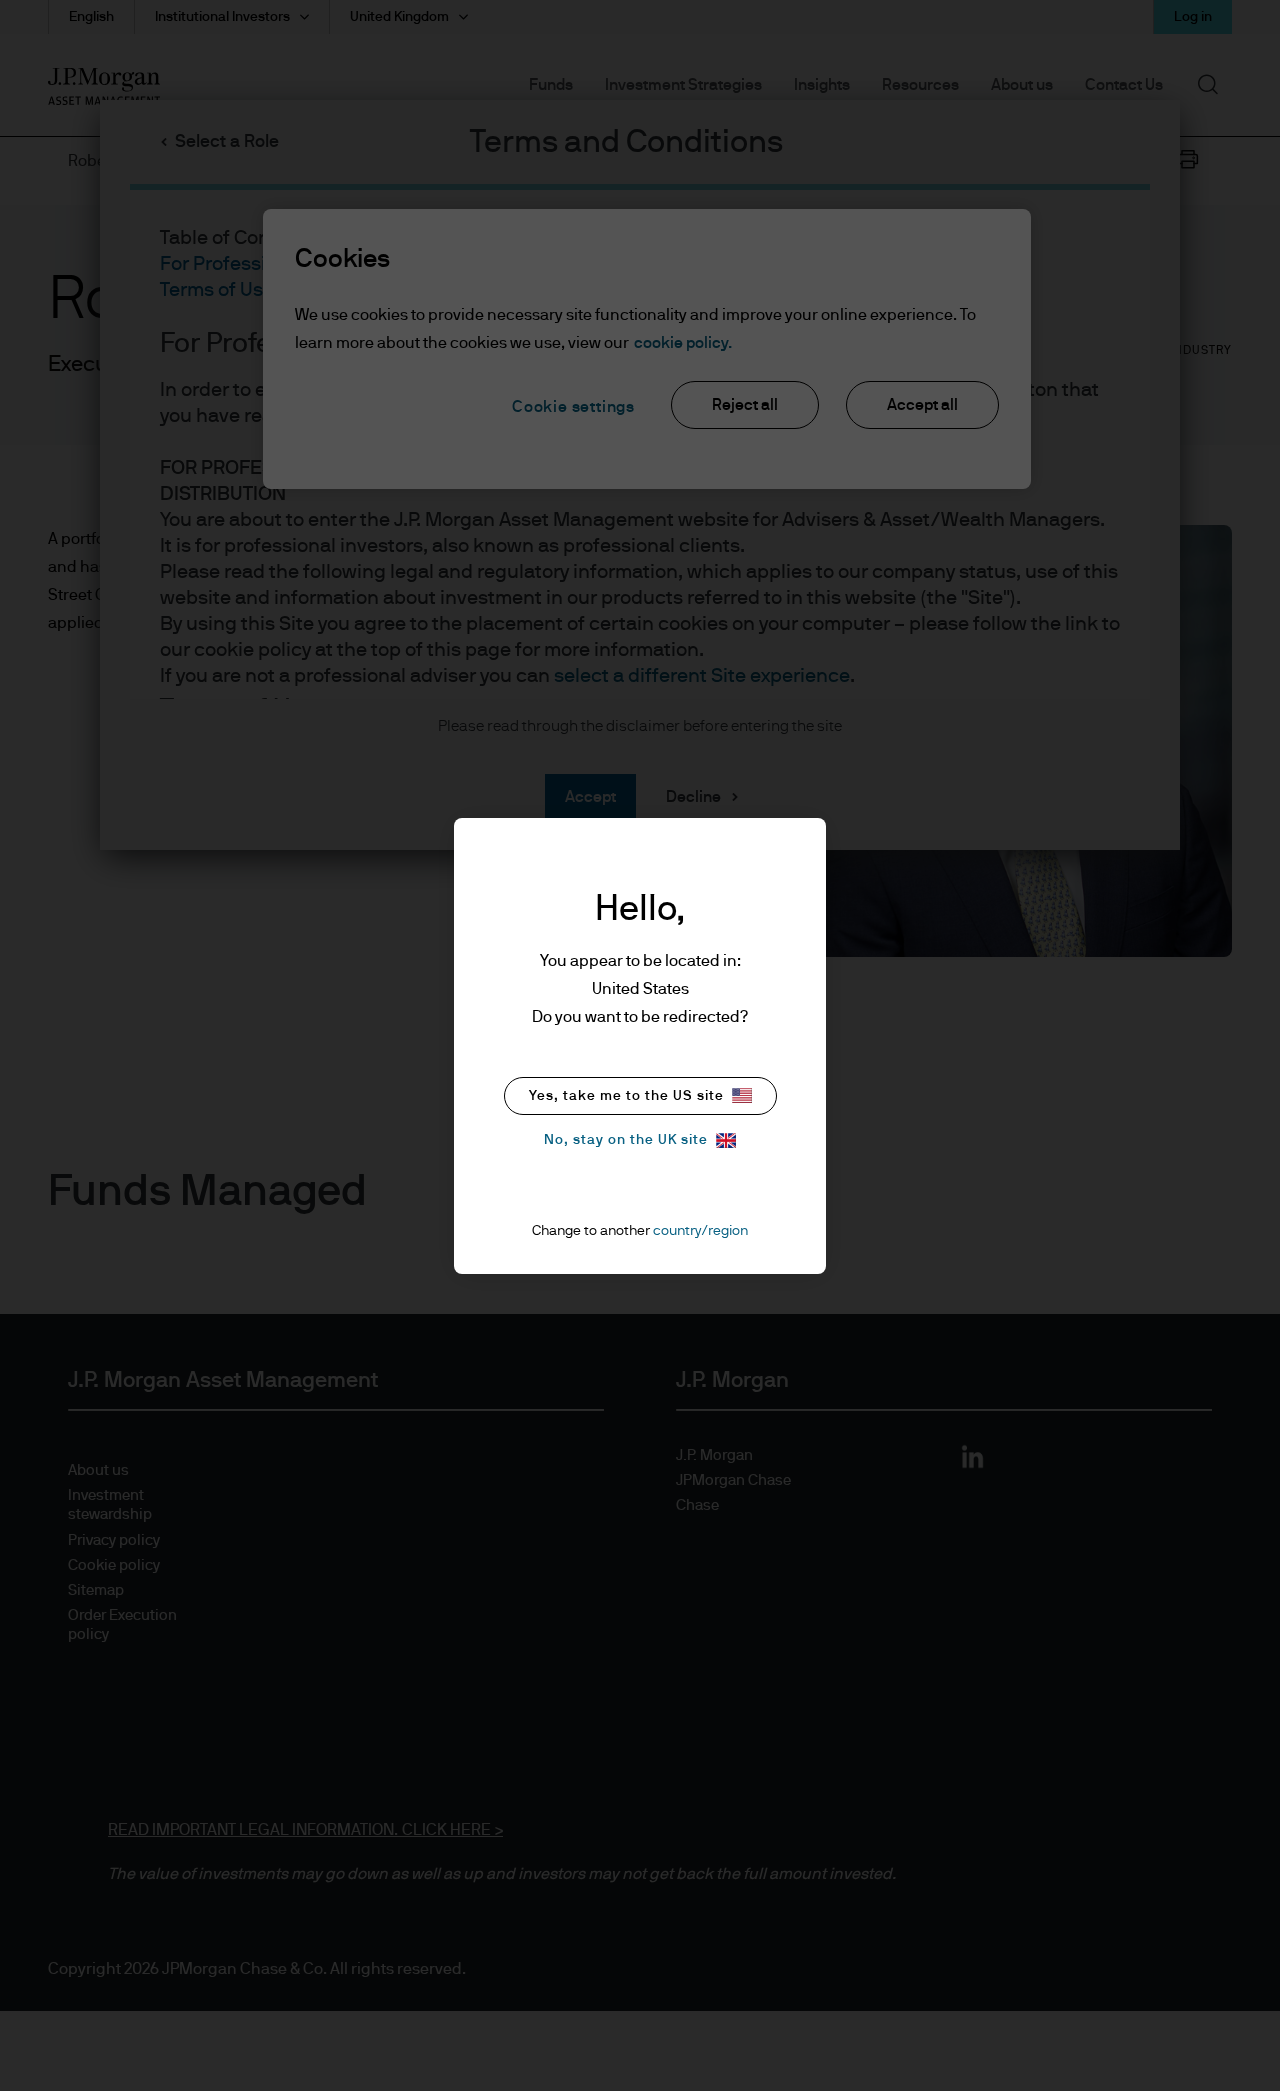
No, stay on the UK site (626, 1140)
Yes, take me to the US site (626, 1096)
